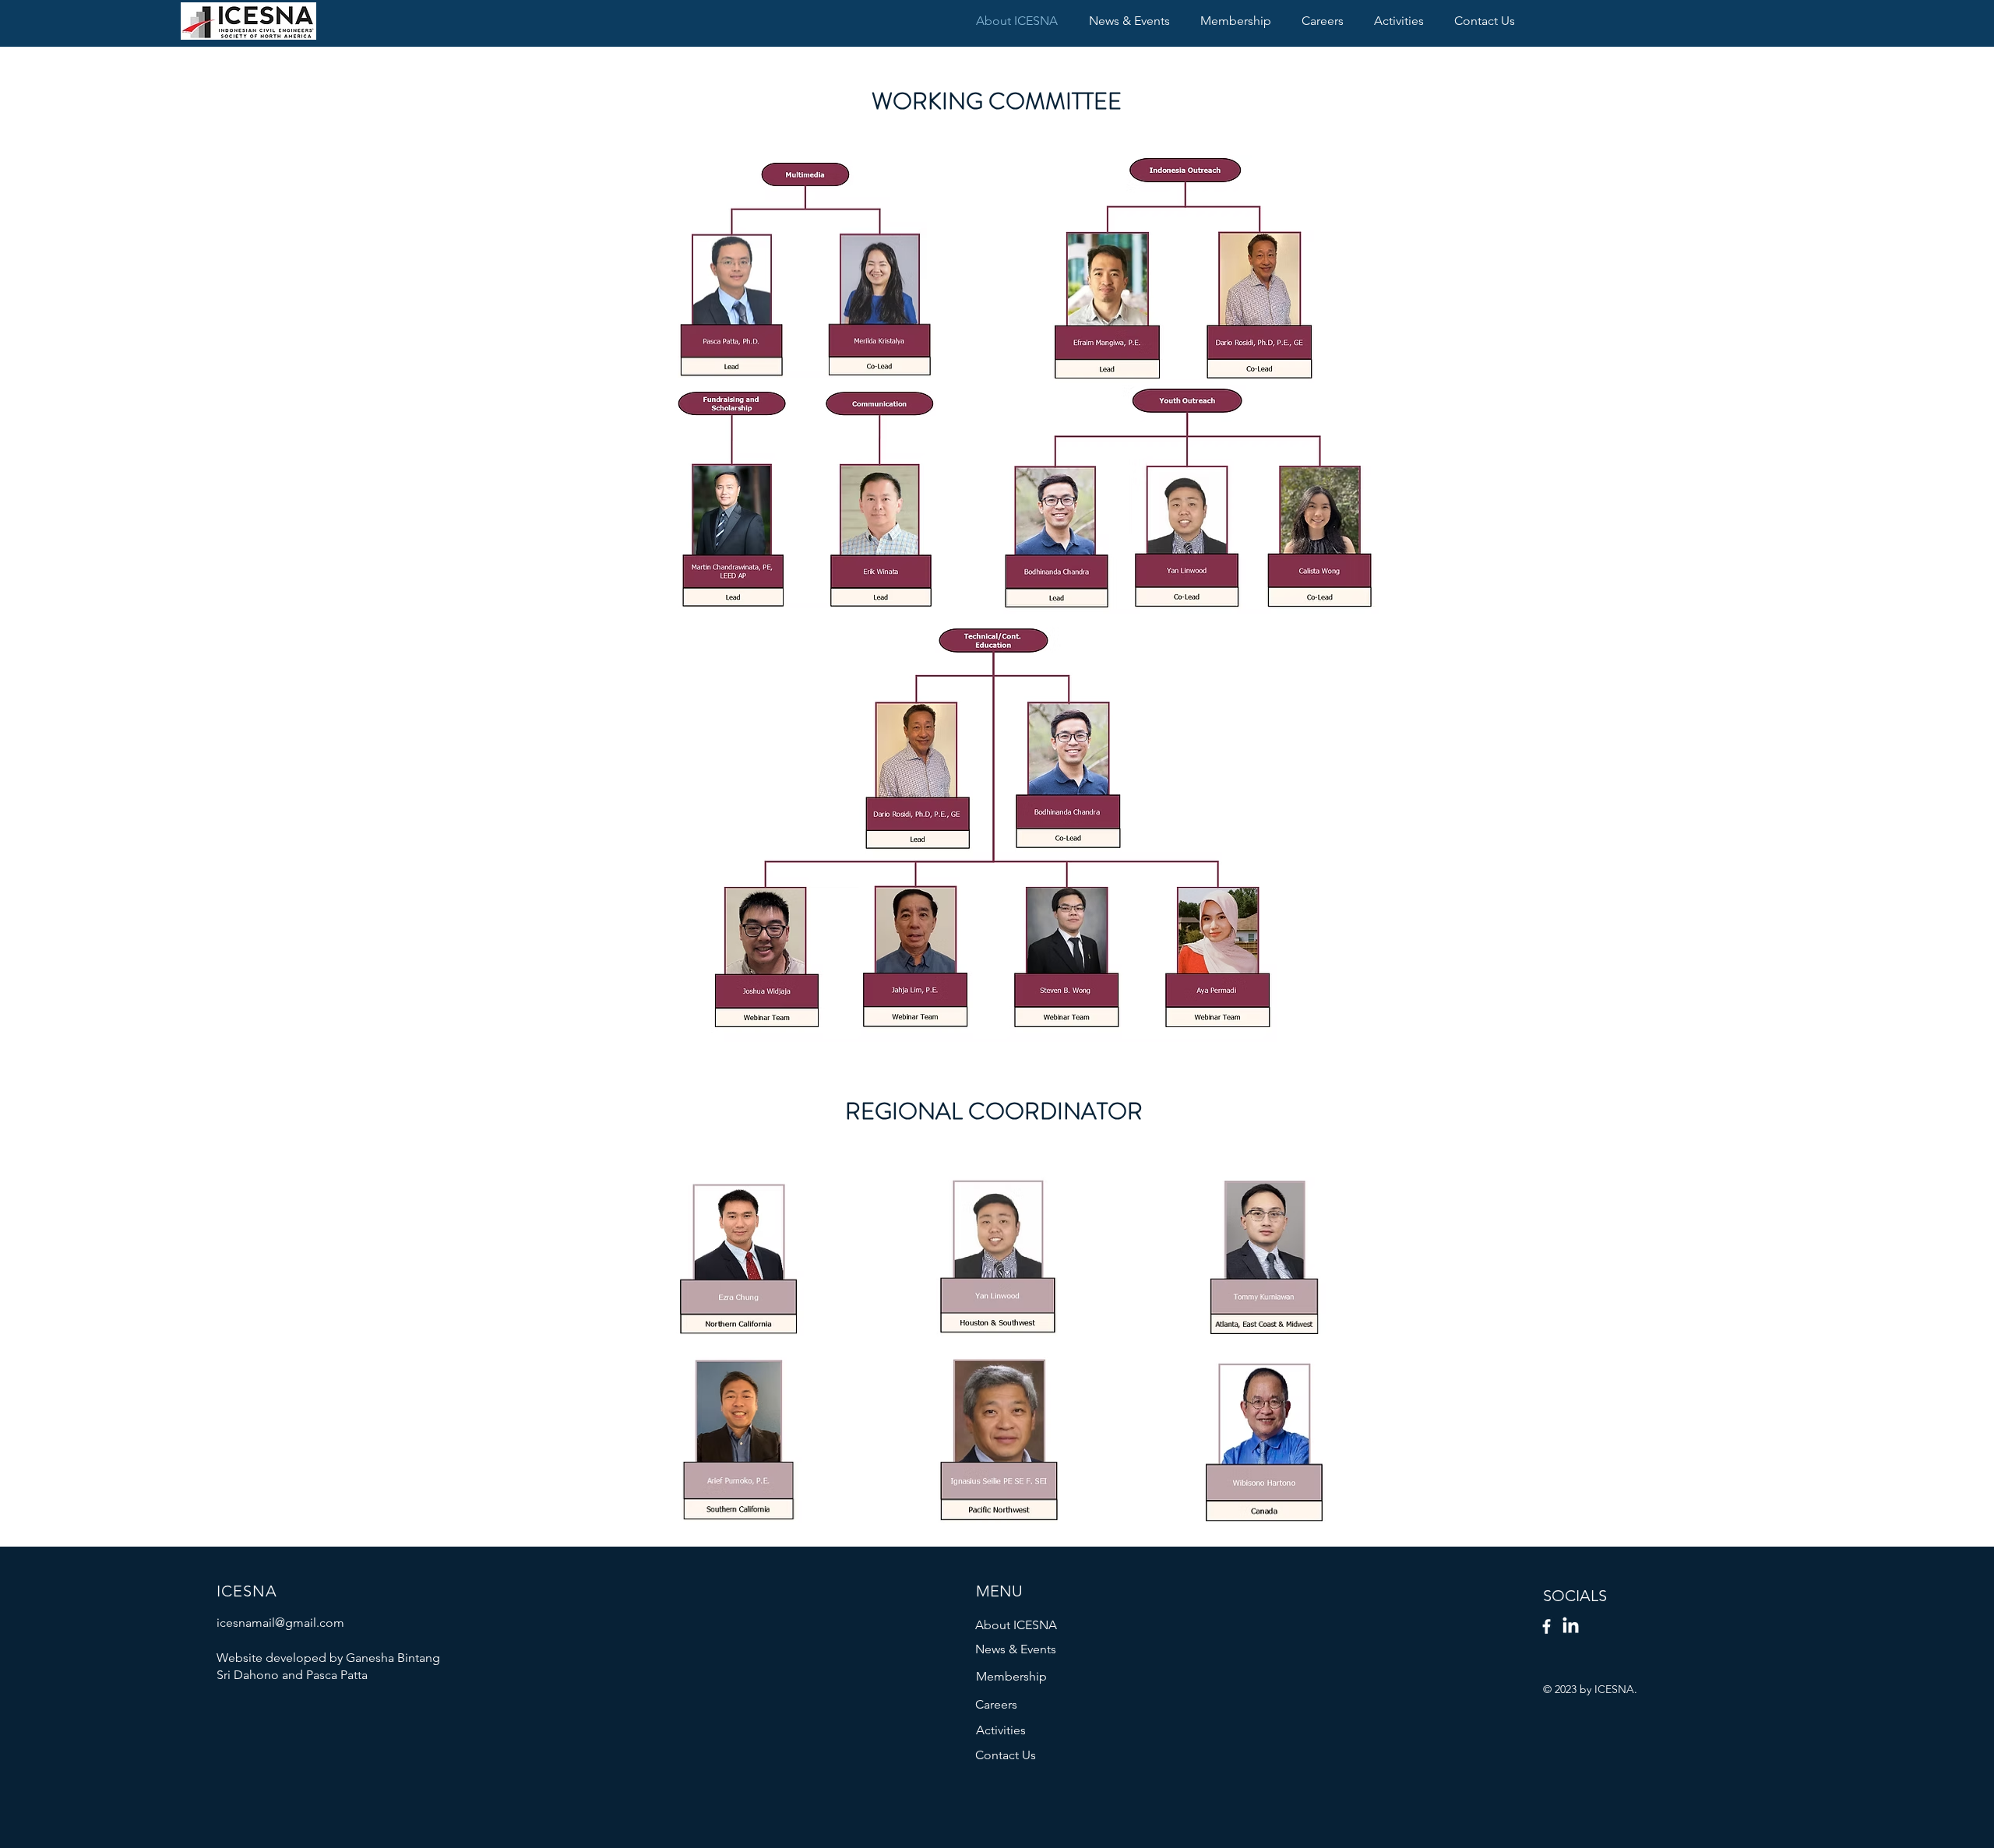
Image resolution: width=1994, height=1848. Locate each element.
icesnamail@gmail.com (280, 1623)
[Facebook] (1547, 1626)
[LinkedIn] (1571, 1626)
